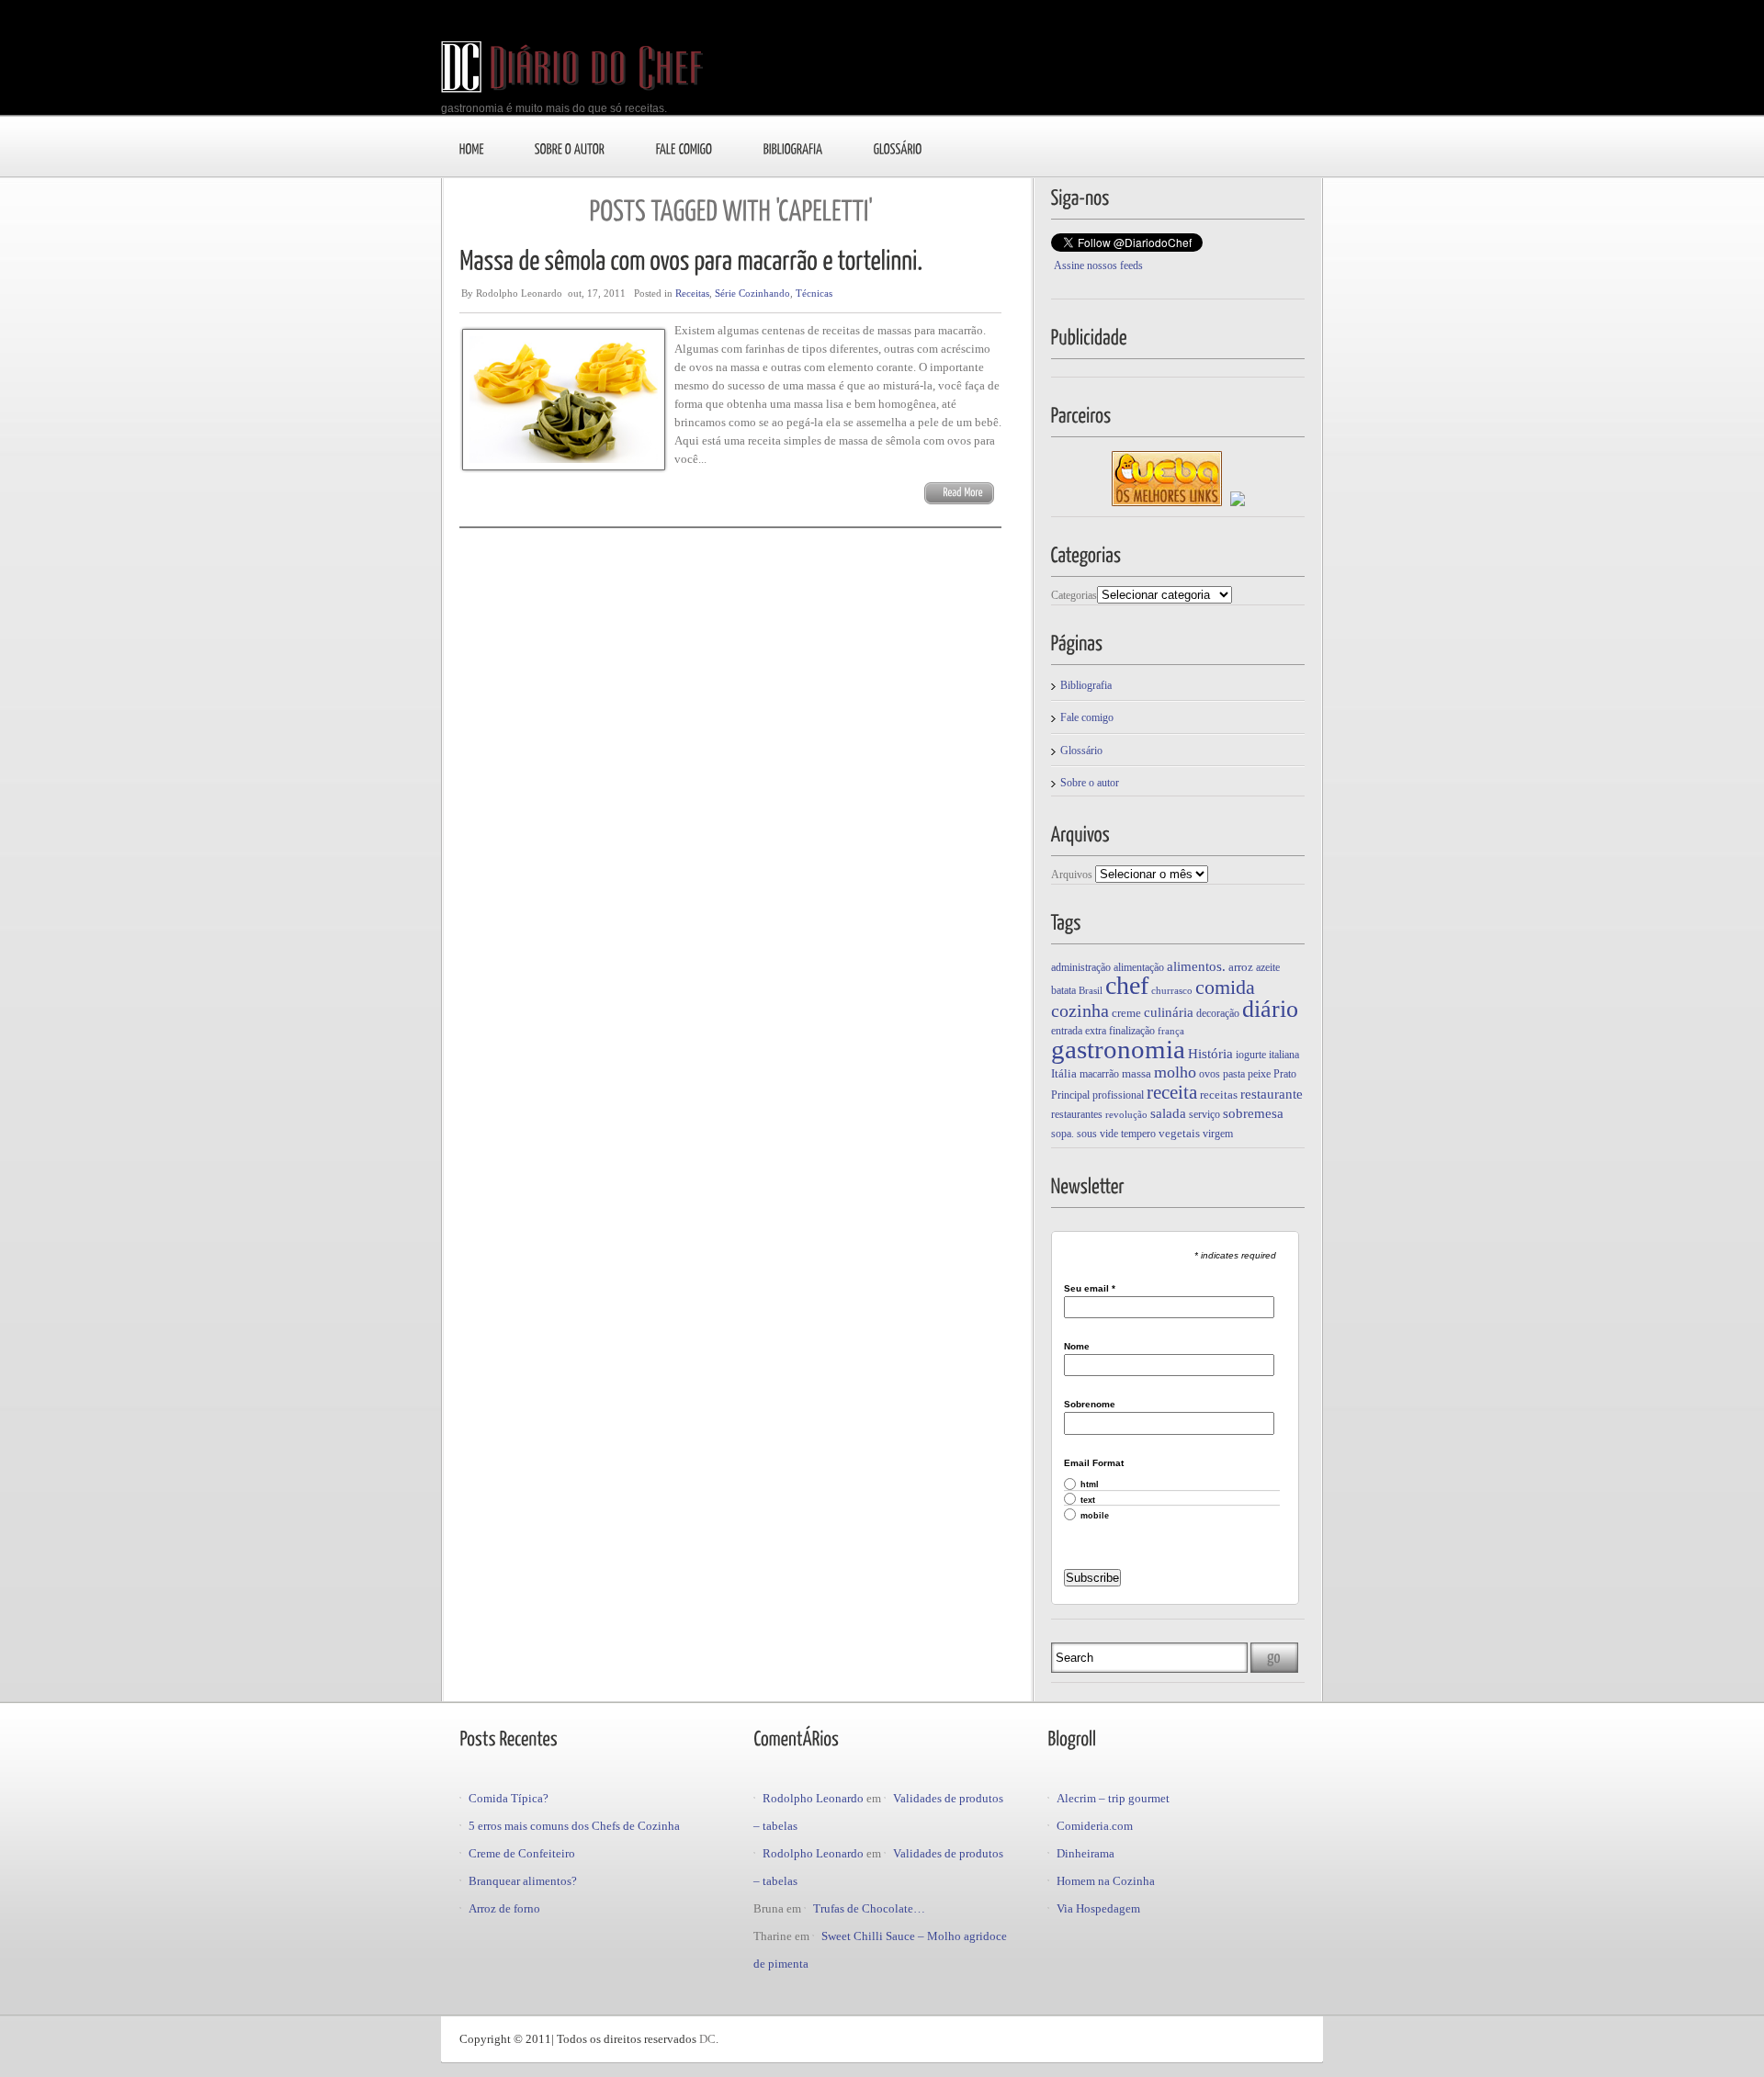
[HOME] (472, 148)
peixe (1259, 1074)
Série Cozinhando (752, 293)
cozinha (1080, 1010)
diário (1270, 1009)
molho (1175, 1072)
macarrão (1099, 1074)
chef (1127, 985)
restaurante (1272, 1094)
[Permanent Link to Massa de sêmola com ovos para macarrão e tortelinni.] (691, 259)
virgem (1218, 1134)
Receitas (692, 293)
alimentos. (1196, 966)
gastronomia (1118, 1049)
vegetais (1179, 1133)
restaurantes (1077, 1114)
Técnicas (814, 293)
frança (1171, 1031)
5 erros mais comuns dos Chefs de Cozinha (574, 1826)
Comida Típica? (509, 1798)
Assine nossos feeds (1098, 265)
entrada (1067, 1031)
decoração (1218, 1013)
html (1090, 1485)
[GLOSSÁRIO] (898, 148)
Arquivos (1072, 875)
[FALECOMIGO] (684, 148)
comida (1225, 987)
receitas (1219, 1095)
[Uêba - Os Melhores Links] (1167, 502)
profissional (1118, 1095)
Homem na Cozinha (1106, 1881)
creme (1126, 1013)
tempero (1138, 1134)
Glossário (1081, 751)
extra (1096, 1031)
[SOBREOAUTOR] (570, 148)
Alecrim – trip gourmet (1113, 1798)
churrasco (1172, 991)
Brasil (1091, 991)
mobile (1095, 1516)
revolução (1126, 1115)
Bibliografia (1086, 685)
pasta (1234, 1074)
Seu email (1090, 1289)
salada (1168, 1113)
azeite (1268, 967)
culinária (1169, 1012)
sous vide (1097, 1134)
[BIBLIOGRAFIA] (793, 148)
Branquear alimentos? (523, 1881)
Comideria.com (1095, 1826)
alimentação (1139, 967)
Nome (1077, 1347)
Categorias (1074, 595)
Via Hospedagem (1098, 1908)
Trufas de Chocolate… (869, 1908)
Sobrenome (1090, 1405)
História (1210, 1053)
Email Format (1094, 1463)
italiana (1284, 1055)
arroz (1241, 967)
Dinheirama (1086, 1853)
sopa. (1063, 1134)
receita (1172, 1092)
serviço (1204, 1114)
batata (1063, 990)
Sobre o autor (1090, 783)
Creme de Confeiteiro (522, 1853)
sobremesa (1253, 1113)
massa (1136, 1073)
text (1088, 1501)
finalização (1132, 1031)
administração (1081, 967)
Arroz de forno (504, 1908)
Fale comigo (1087, 717)
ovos (1210, 1074)
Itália (1064, 1073)
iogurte (1251, 1055)
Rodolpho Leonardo (813, 1798)
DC (707, 2039)
